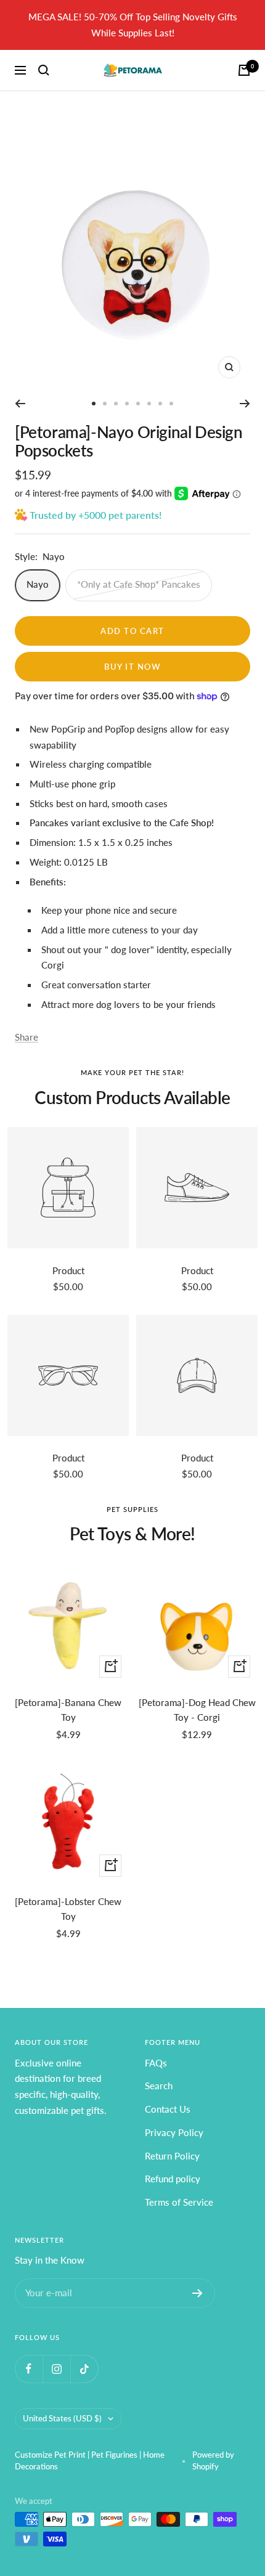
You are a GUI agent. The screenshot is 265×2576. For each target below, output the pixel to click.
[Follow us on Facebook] (29, 2369)
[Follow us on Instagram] (56, 2369)
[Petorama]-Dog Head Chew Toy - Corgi (197, 1710)
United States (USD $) (62, 2418)
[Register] (198, 2293)
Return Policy (172, 2156)
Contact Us (168, 2109)
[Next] (245, 404)
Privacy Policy (174, 2132)
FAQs (156, 2063)
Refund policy (173, 2179)
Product (68, 1270)
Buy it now (132, 667)
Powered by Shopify (213, 2461)
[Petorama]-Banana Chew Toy (68, 1710)
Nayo (38, 584)
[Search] (44, 70)
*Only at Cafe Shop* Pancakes (139, 584)
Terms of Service (179, 2202)
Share (26, 1037)
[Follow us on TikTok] (84, 2369)
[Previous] (20, 404)
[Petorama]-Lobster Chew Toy (68, 1909)
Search (159, 2086)
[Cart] (244, 70)
